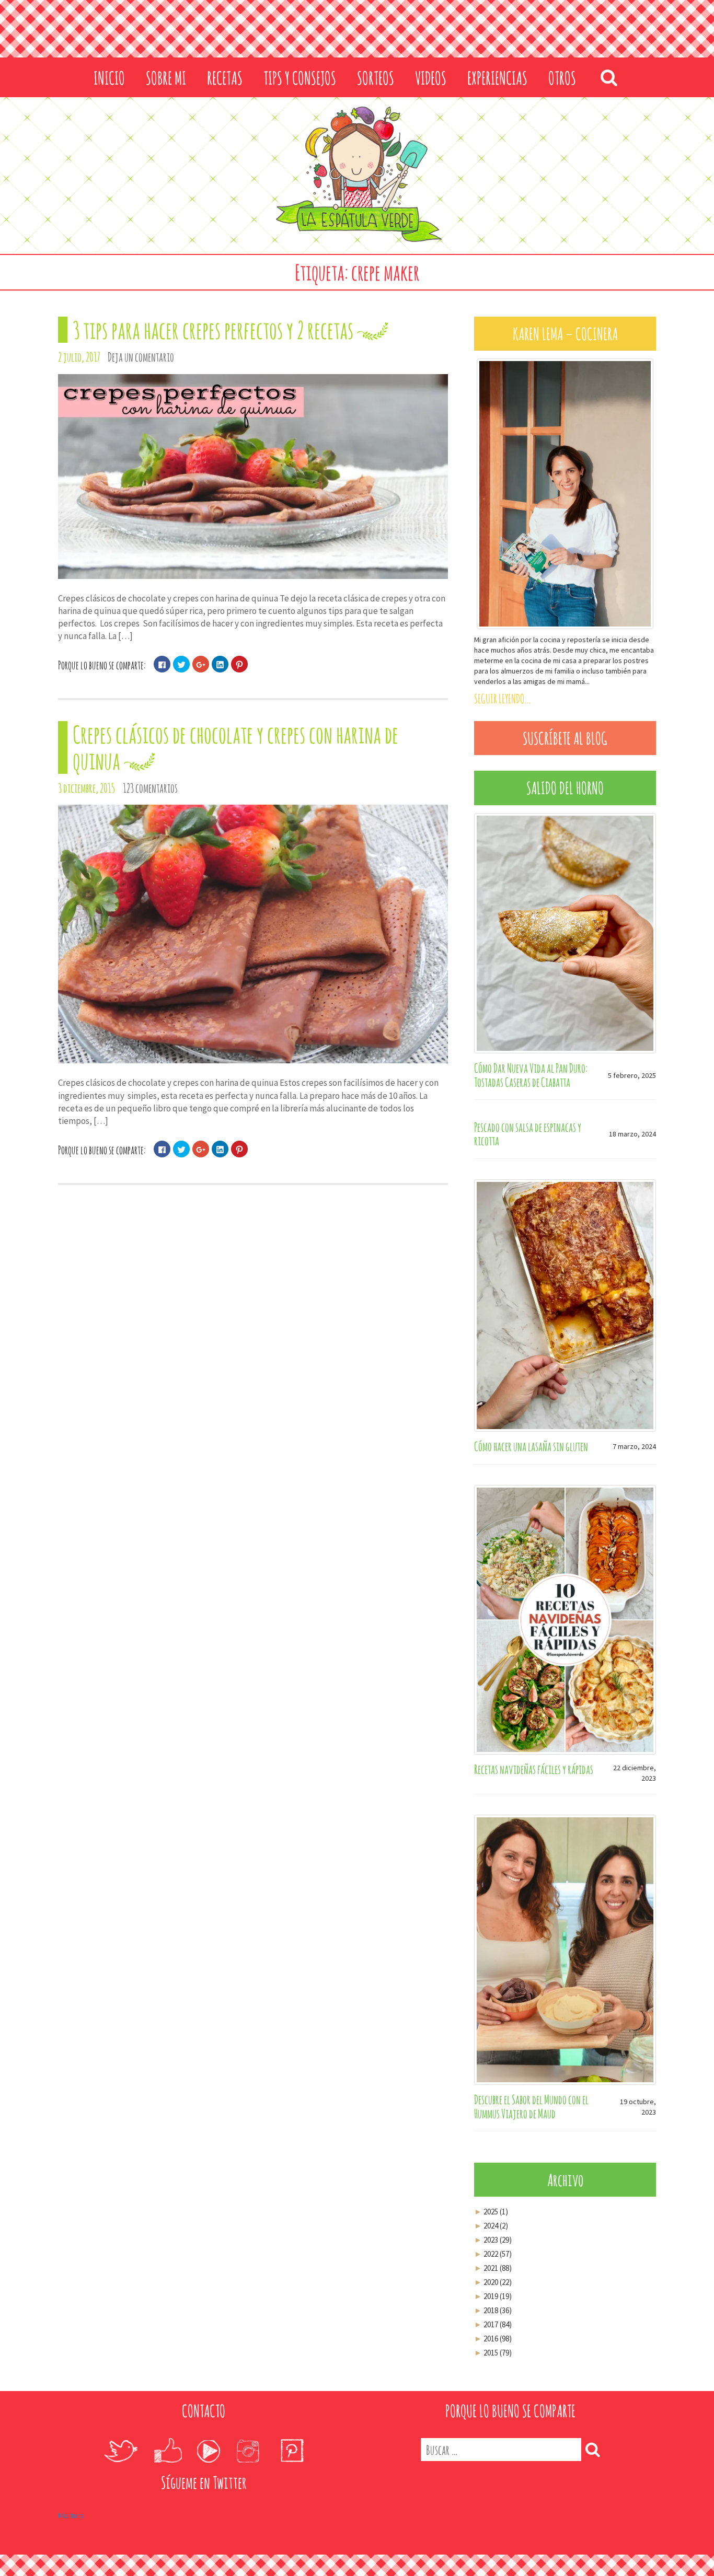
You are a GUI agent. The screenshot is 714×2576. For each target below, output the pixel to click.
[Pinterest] (292, 2451)
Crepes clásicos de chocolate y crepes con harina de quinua (235, 747)
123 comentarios (150, 788)
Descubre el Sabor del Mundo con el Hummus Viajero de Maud (531, 2106)
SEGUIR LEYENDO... (502, 699)
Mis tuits (71, 2515)
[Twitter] (120, 2451)
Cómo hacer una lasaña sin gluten (531, 1446)
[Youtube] (208, 2451)
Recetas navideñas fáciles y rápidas (534, 1769)
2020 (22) (493, 2282)
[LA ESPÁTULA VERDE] (357, 175)
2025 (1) (491, 2212)
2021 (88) (493, 2268)
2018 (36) (493, 2310)
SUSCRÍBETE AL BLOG (565, 738)
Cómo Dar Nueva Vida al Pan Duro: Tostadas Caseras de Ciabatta (531, 1075)
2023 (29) (493, 2240)
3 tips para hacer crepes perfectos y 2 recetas (213, 330)
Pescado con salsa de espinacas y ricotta (528, 1134)
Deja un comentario (141, 357)
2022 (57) (493, 2254)
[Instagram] (248, 2451)
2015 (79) (493, 2353)
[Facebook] (168, 2451)
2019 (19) (493, 2296)
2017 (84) (493, 2324)
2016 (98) (493, 2339)
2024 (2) (491, 2226)
